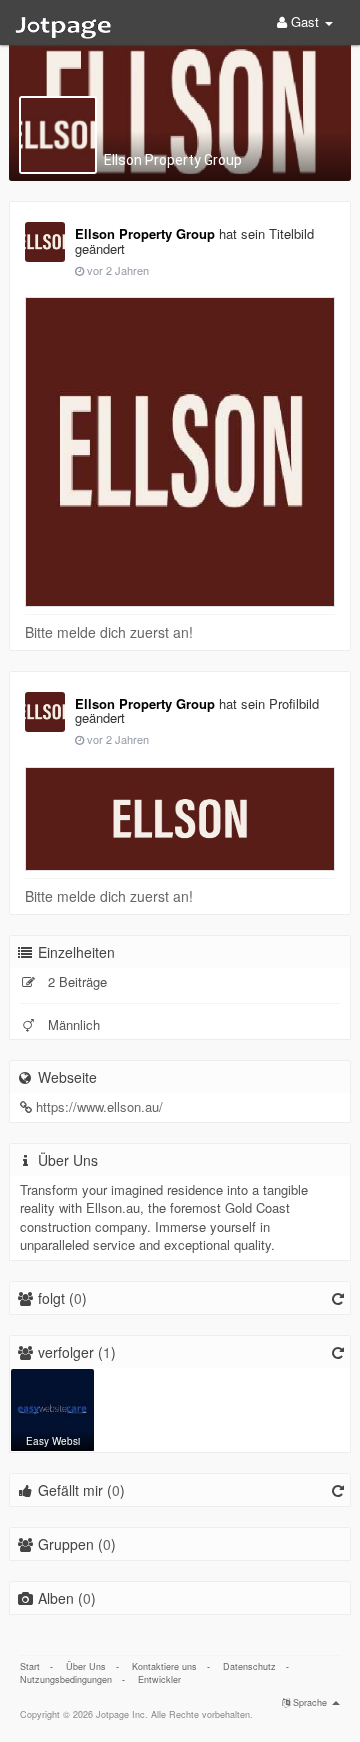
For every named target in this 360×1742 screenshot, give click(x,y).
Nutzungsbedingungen (66, 1679)
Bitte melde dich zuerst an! (109, 632)
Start (30, 1666)
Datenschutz (249, 1666)
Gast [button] (305, 21)
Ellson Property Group (173, 160)
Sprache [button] (310, 1702)
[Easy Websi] (52, 1408)
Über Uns (86, 1666)
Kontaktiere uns (164, 1666)
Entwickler (159, 1679)
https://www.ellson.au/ (99, 1106)
